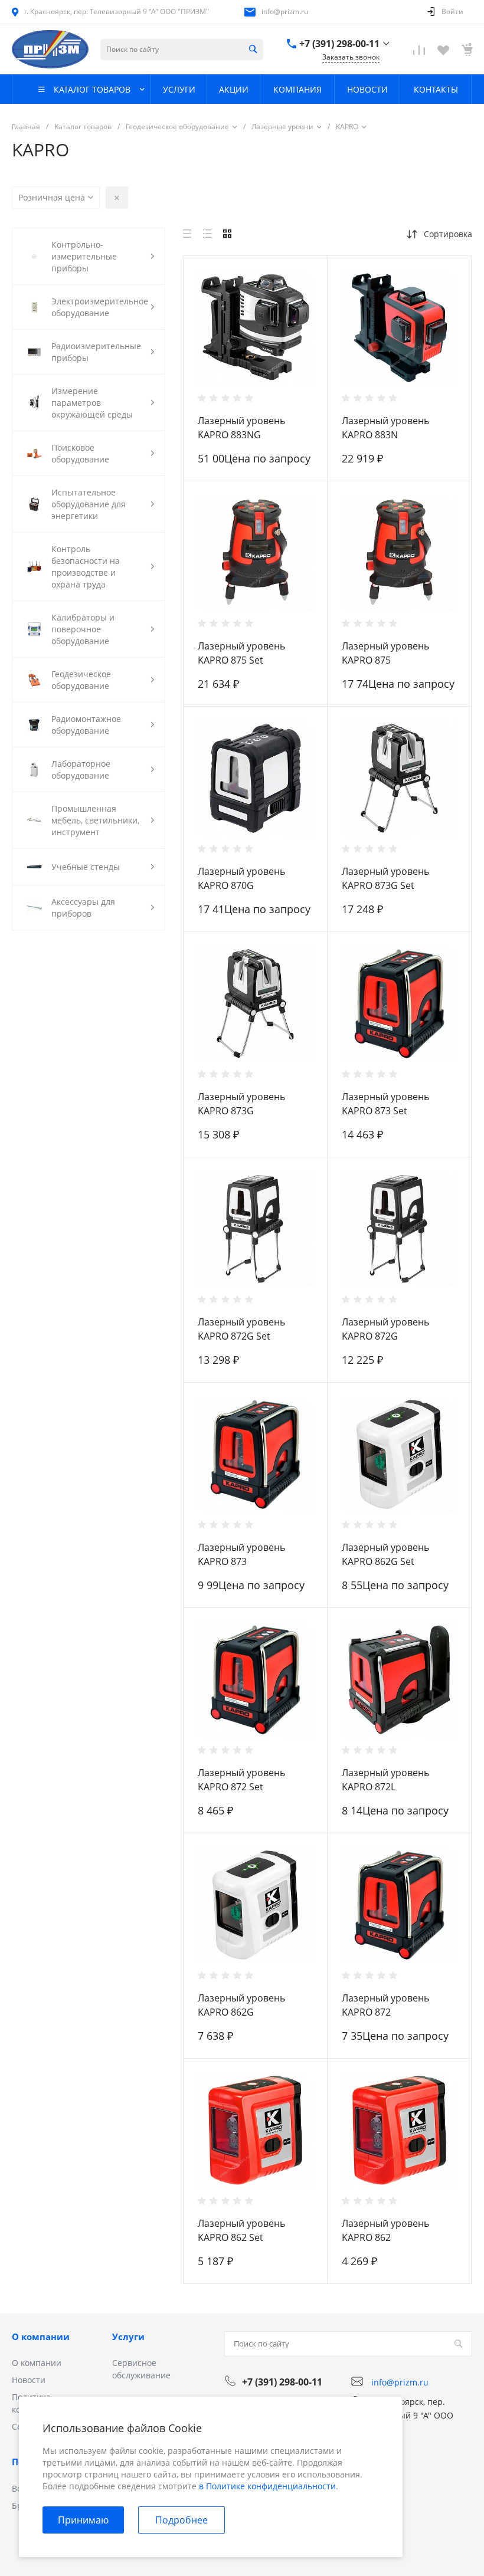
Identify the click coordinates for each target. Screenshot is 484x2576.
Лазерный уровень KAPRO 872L (385, 1780)
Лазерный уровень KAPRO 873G (241, 1104)
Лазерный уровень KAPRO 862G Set (385, 1554)
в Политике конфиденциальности (267, 2486)
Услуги (128, 2337)
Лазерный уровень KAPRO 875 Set (241, 653)
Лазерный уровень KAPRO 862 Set (241, 2230)
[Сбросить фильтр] (117, 198)
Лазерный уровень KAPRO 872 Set (241, 1780)
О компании (41, 2337)
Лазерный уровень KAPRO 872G (385, 1329)
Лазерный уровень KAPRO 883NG (241, 428)
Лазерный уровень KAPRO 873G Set (385, 878)
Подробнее (181, 2520)
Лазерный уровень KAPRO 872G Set (241, 1329)
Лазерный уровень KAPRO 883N (385, 428)
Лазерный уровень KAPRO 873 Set (385, 1104)
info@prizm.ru (285, 12)
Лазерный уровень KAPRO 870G (241, 878)
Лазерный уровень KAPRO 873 (241, 1554)
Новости (29, 2380)
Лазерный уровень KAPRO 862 (385, 2230)
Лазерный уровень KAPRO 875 (385, 653)
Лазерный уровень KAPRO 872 (385, 2005)
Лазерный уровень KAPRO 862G (241, 2005)
